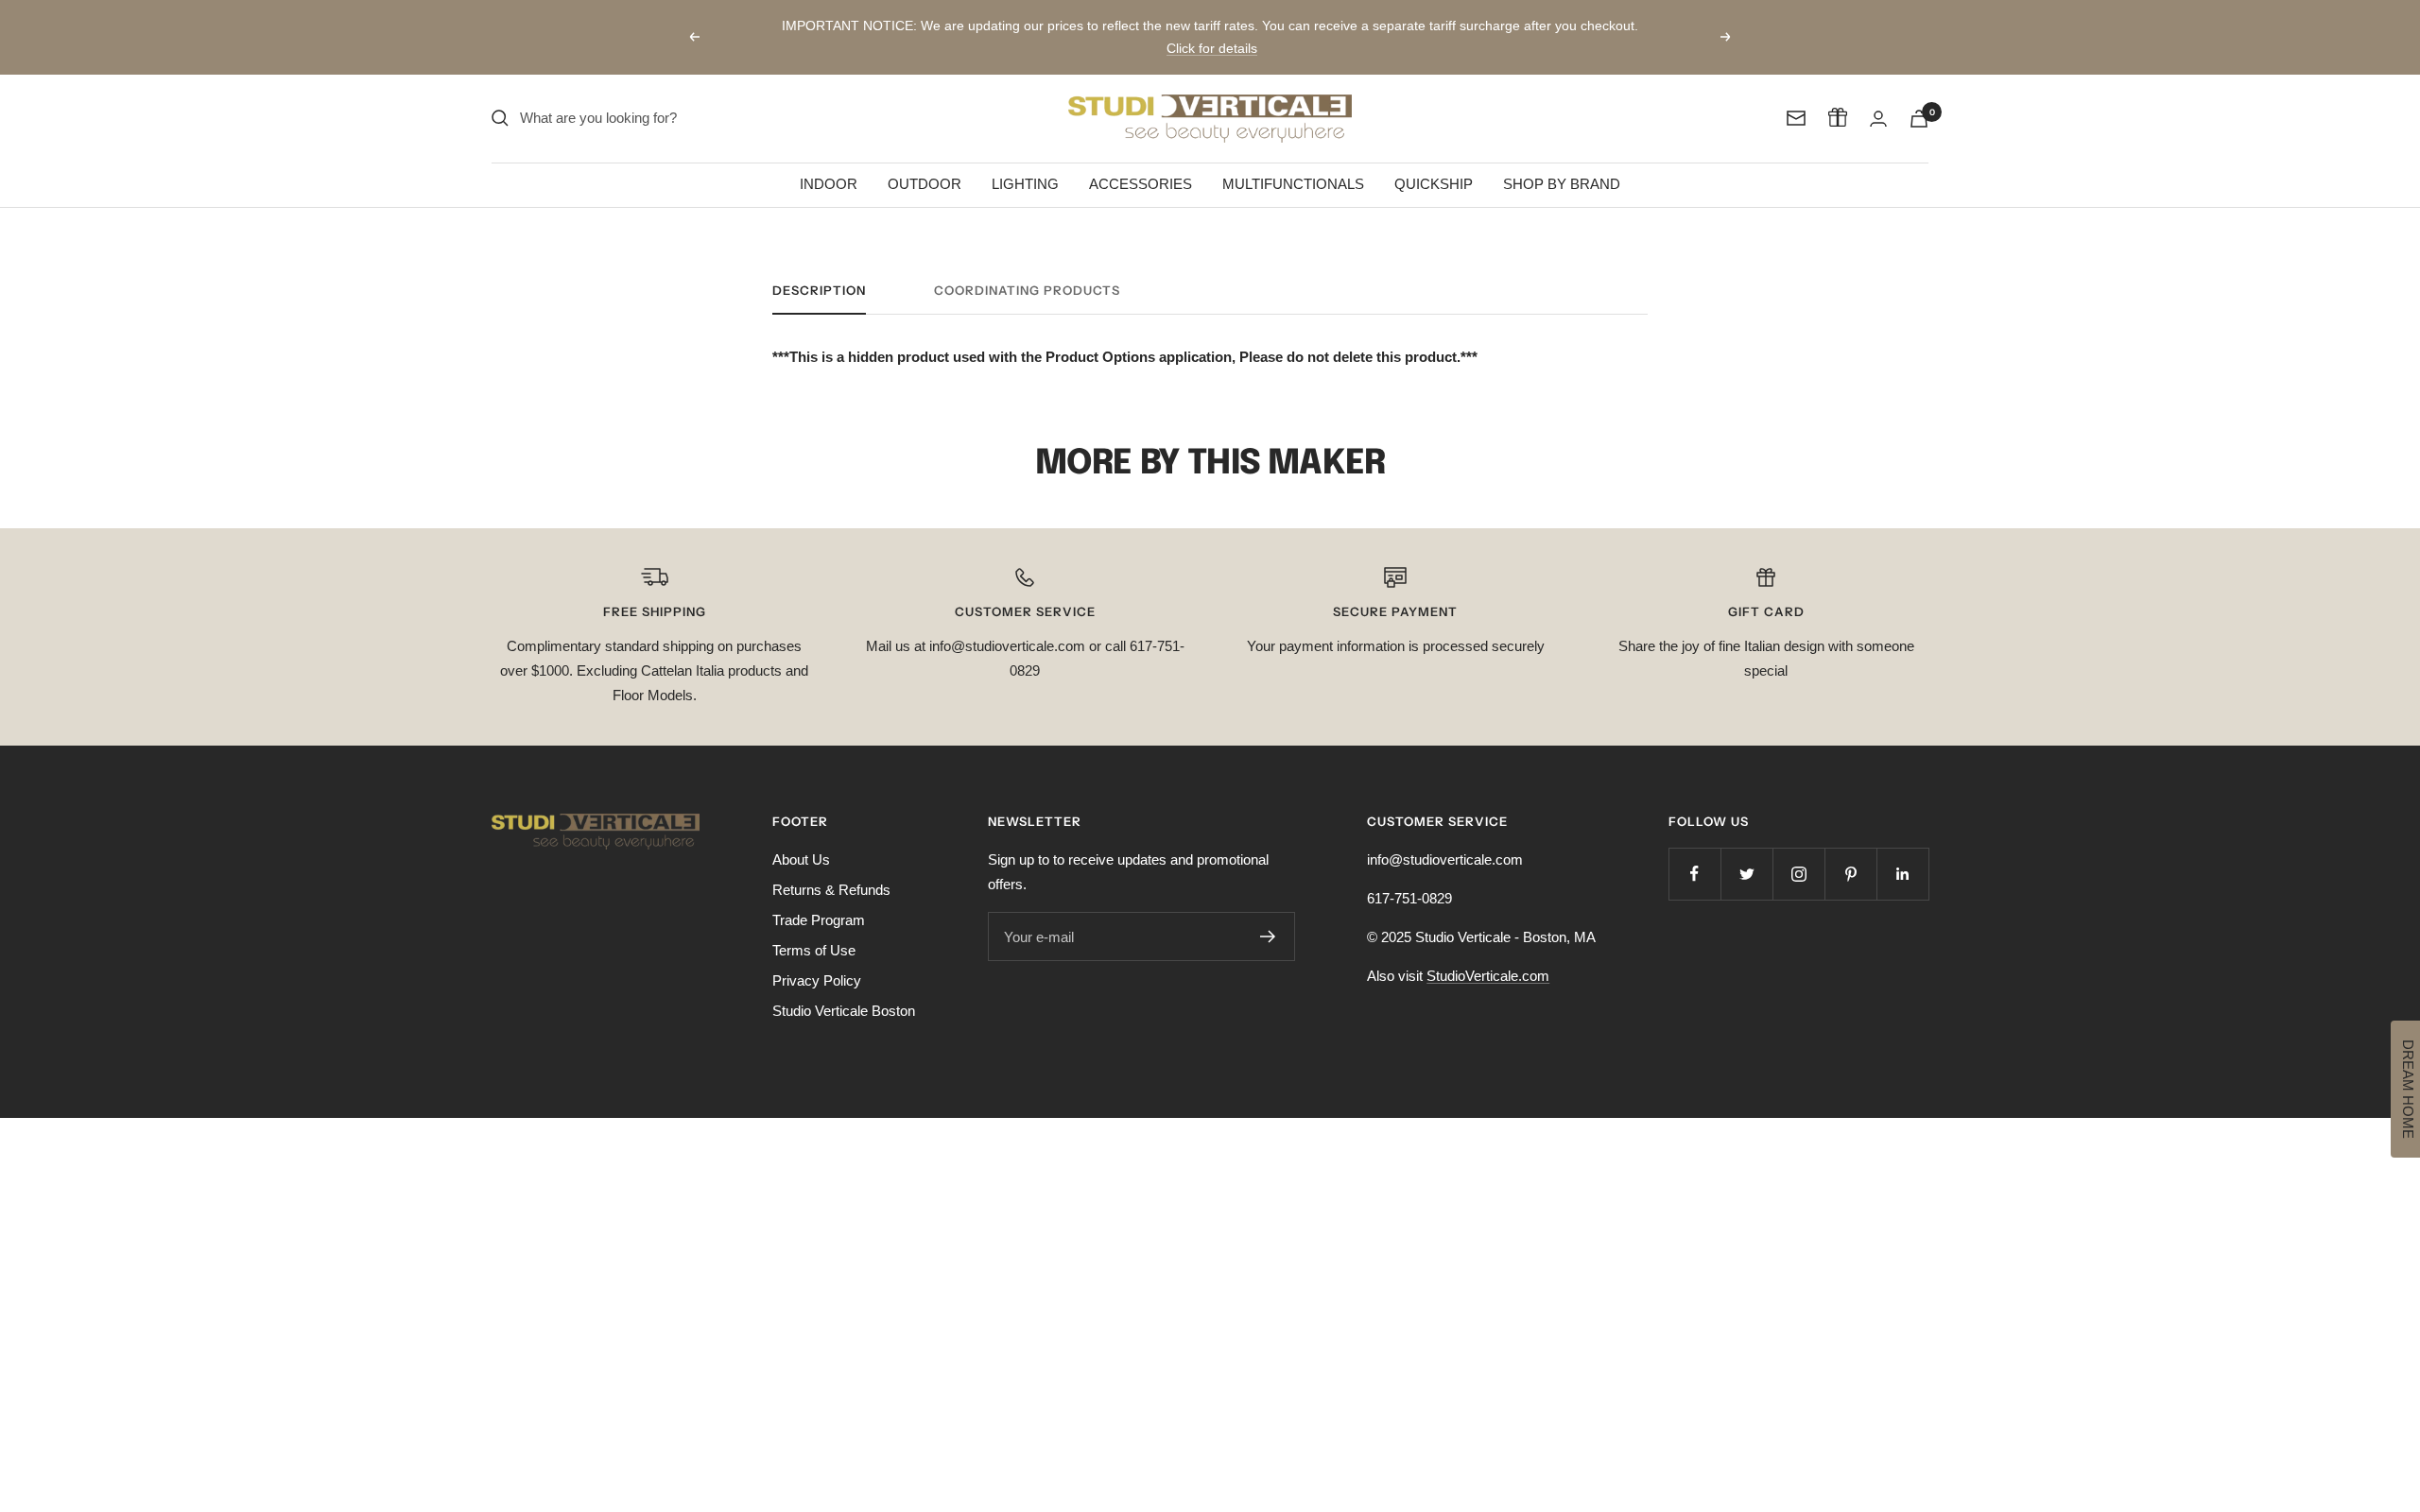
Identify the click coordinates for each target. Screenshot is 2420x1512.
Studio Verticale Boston (844, 988)
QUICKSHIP (1434, 161)
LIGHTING (1025, 161)
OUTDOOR (925, 161)
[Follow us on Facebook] (1694, 851)
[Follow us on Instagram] (1798, 851)
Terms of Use (814, 928)
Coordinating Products (1027, 267)
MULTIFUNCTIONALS (1293, 161)
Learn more (1498, 33)
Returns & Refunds (831, 867)
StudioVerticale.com (1488, 953)
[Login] (1878, 96)
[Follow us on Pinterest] (1850, 851)
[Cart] (1919, 96)
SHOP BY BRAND (1562, 161)
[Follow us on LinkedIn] (1902, 851)
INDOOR (829, 161)
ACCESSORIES (1141, 161)
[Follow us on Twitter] (1746, 851)
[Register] (1268, 914)
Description (819, 267)
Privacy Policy (817, 958)
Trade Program (819, 897)
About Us (801, 837)
